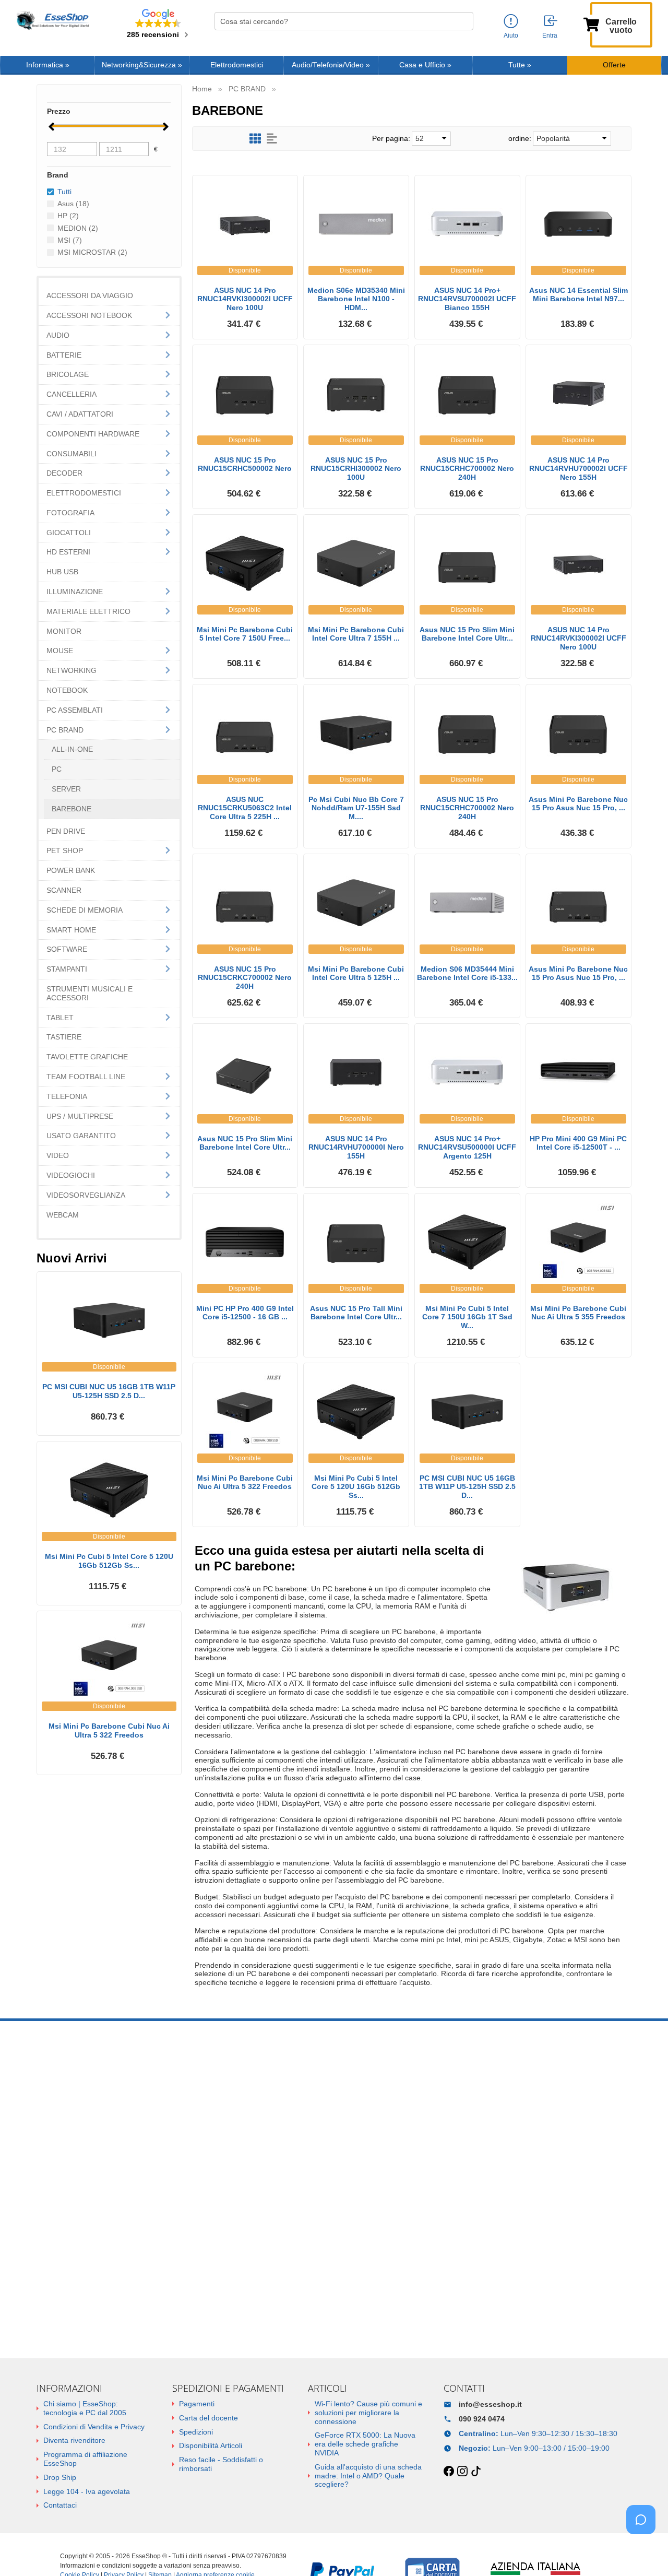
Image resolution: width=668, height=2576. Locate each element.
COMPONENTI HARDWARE (93, 434)
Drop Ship (60, 2477)
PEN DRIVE (66, 831)
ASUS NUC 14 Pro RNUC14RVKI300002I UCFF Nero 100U (245, 299)
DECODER (64, 473)
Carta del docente (208, 2418)
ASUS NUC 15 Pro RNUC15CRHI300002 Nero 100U (356, 469)
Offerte (614, 65)
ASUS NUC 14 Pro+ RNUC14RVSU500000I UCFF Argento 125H (467, 1148)
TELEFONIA (67, 1096)
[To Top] (644, 2552)
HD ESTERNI (68, 552)
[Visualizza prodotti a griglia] (255, 139)
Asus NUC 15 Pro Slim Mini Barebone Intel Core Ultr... (467, 634)
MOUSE (60, 651)
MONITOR (64, 631)
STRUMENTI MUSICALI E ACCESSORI (90, 993)
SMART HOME (71, 930)
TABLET (60, 1018)
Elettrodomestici (237, 65)
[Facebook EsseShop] (449, 2472)
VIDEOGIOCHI (71, 1175)
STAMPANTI (67, 969)
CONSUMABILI (71, 454)
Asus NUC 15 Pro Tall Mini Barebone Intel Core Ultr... (356, 1313)
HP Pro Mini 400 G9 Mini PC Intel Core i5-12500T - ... (578, 1143)
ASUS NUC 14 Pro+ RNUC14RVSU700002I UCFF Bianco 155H (467, 299)
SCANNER (64, 890)
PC (57, 769)
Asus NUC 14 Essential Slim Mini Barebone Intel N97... (578, 295)
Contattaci (60, 2505)
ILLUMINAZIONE (75, 592)
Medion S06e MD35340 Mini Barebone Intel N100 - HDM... (356, 299)
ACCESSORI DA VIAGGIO (90, 296)
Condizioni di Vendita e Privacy (94, 2427)
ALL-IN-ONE (72, 749)
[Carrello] (591, 23)
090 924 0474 (482, 2419)
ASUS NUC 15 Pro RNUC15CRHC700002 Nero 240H (467, 469)
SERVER (66, 789)
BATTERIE (64, 355)
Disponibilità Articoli (211, 2445)
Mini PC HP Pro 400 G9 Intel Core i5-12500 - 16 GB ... (245, 1313)
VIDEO (58, 1155)
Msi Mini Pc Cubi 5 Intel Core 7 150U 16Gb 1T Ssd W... (467, 1317)
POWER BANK (71, 870)
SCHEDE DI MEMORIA (85, 910)
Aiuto (511, 36)
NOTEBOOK (67, 690)
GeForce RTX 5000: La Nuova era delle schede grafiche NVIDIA (365, 2444)
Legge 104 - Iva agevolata (87, 2491)
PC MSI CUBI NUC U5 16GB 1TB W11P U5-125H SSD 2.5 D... (467, 1487)
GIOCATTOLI (69, 533)
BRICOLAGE (68, 374)
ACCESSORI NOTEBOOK (89, 315)
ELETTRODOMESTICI (84, 493)
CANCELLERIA (71, 394)
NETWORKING (71, 670)
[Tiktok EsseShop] (476, 2472)
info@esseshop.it (490, 2404)
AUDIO (58, 335)
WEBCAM (63, 1215)
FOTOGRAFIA (70, 513)
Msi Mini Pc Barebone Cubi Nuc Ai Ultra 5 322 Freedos (245, 1482)
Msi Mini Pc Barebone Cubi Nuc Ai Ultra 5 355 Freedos (578, 1313)
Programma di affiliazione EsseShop (85, 2459)
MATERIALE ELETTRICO (88, 611)
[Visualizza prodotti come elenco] (272, 139)
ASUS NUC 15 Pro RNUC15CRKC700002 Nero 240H (245, 978)
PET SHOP (65, 850)
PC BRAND (65, 730)
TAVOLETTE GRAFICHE (87, 1057)
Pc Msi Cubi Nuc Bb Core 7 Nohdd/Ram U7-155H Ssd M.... (356, 808)
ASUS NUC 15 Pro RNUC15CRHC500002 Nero (245, 464)
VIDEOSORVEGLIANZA (86, 1195)
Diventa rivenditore (74, 2440)
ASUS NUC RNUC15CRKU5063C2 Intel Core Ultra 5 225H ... (245, 808)
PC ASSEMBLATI (75, 710)
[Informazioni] (511, 22)
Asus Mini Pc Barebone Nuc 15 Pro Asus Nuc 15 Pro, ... (578, 804)
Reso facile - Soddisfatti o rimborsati (221, 2464)
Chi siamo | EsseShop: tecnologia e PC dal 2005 (85, 2408)
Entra (550, 36)
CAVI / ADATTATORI (80, 414)
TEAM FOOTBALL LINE (86, 1077)
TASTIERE (64, 1037)
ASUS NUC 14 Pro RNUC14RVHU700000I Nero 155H (356, 1148)
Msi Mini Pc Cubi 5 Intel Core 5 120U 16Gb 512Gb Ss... (356, 1487)
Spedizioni (196, 2432)
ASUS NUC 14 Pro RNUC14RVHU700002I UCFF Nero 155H (578, 469)
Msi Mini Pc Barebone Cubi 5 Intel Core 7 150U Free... (245, 634)
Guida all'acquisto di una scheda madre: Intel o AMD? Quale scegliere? (368, 2476)
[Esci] (551, 21)
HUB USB (62, 572)
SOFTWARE (67, 949)
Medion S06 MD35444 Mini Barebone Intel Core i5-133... (467, 973)
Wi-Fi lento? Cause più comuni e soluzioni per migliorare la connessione (368, 2413)
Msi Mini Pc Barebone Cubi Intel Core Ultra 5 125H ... (356, 973)
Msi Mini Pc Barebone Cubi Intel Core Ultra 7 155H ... (356, 634)
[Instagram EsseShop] (462, 2472)
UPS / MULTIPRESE (80, 1116)
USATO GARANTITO (81, 1136)
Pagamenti (197, 2404)
